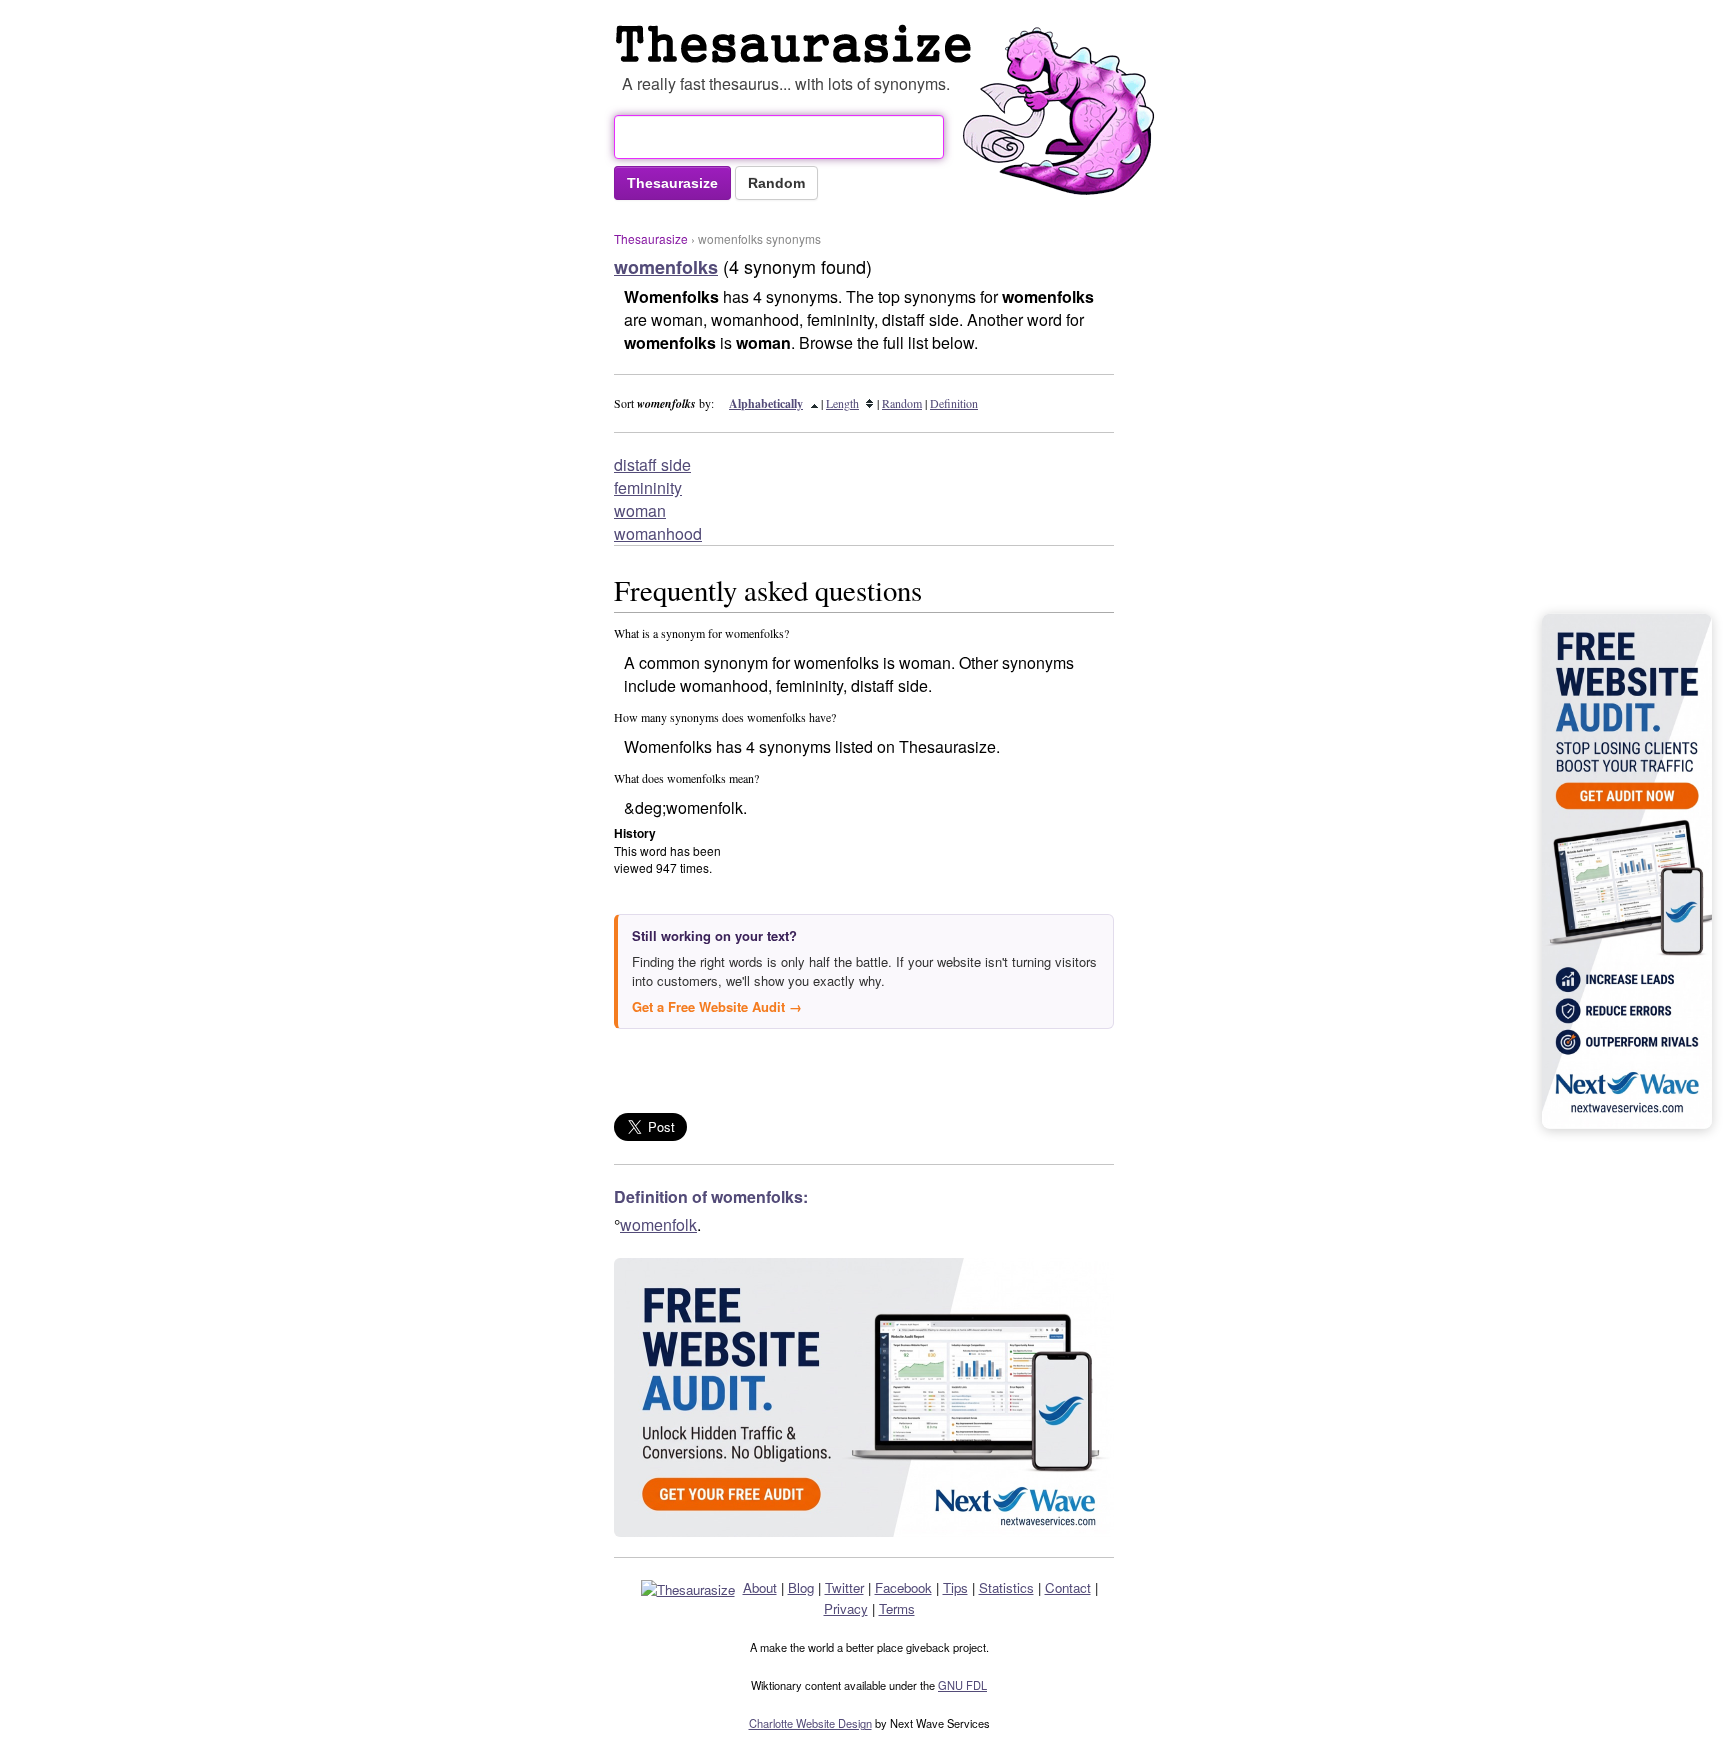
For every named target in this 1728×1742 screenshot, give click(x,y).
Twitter (844, 1587)
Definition (954, 403)
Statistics (1006, 1587)
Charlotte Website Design (810, 1723)
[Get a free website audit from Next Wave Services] (864, 1397)
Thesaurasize (651, 238)
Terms (897, 1608)
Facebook (903, 1587)
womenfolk (658, 1224)
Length (842, 403)
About (760, 1587)
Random (902, 403)
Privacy (846, 1608)
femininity (648, 487)
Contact (1068, 1587)
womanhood (658, 533)
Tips (955, 1587)
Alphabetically (766, 403)
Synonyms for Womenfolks (798, 44)
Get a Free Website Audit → (717, 1006)
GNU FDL (962, 1685)
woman (640, 510)
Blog (801, 1587)
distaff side (652, 464)
